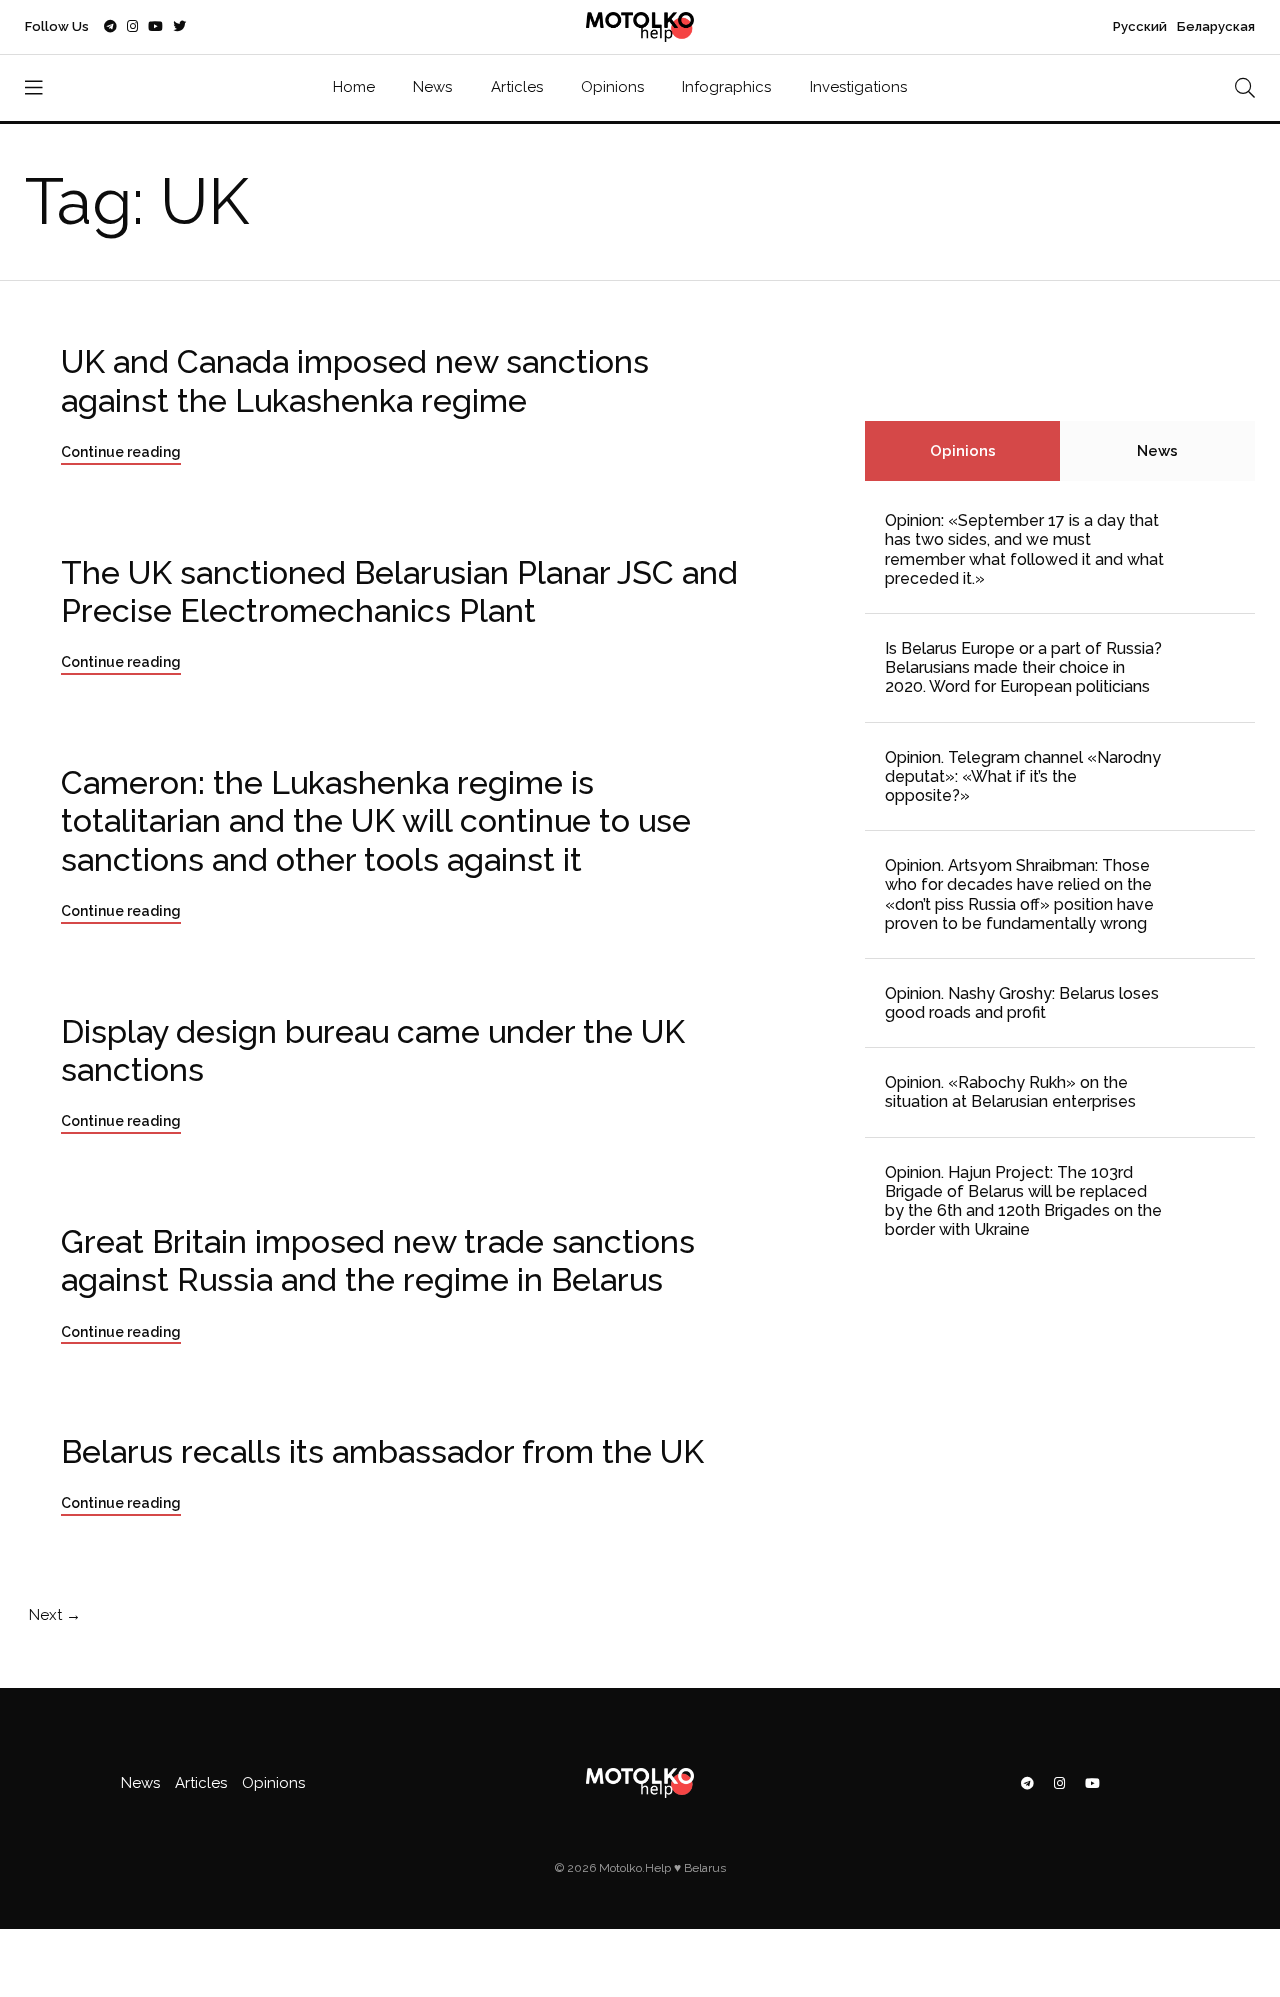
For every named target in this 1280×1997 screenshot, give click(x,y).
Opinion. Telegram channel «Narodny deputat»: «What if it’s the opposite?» (1023, 776)
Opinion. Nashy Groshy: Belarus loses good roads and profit (1022, 1003)
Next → (53, 1615)
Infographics (726, 87)
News (432, 87)
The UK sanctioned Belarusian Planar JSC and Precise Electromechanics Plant (399, 591)
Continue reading (121, 452)
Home (354, 87)
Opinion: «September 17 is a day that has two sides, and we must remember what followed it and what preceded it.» (1024, 549)
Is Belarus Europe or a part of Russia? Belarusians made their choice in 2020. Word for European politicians (1023, 667)
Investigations (858, 87)
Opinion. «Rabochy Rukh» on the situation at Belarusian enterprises (1010, 1092)
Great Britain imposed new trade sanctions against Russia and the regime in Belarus (378, 1260)
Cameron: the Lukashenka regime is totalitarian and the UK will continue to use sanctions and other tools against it (376, 821)
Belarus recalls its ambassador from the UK (382, 1451)
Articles (517, 87)
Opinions (612, 87)
